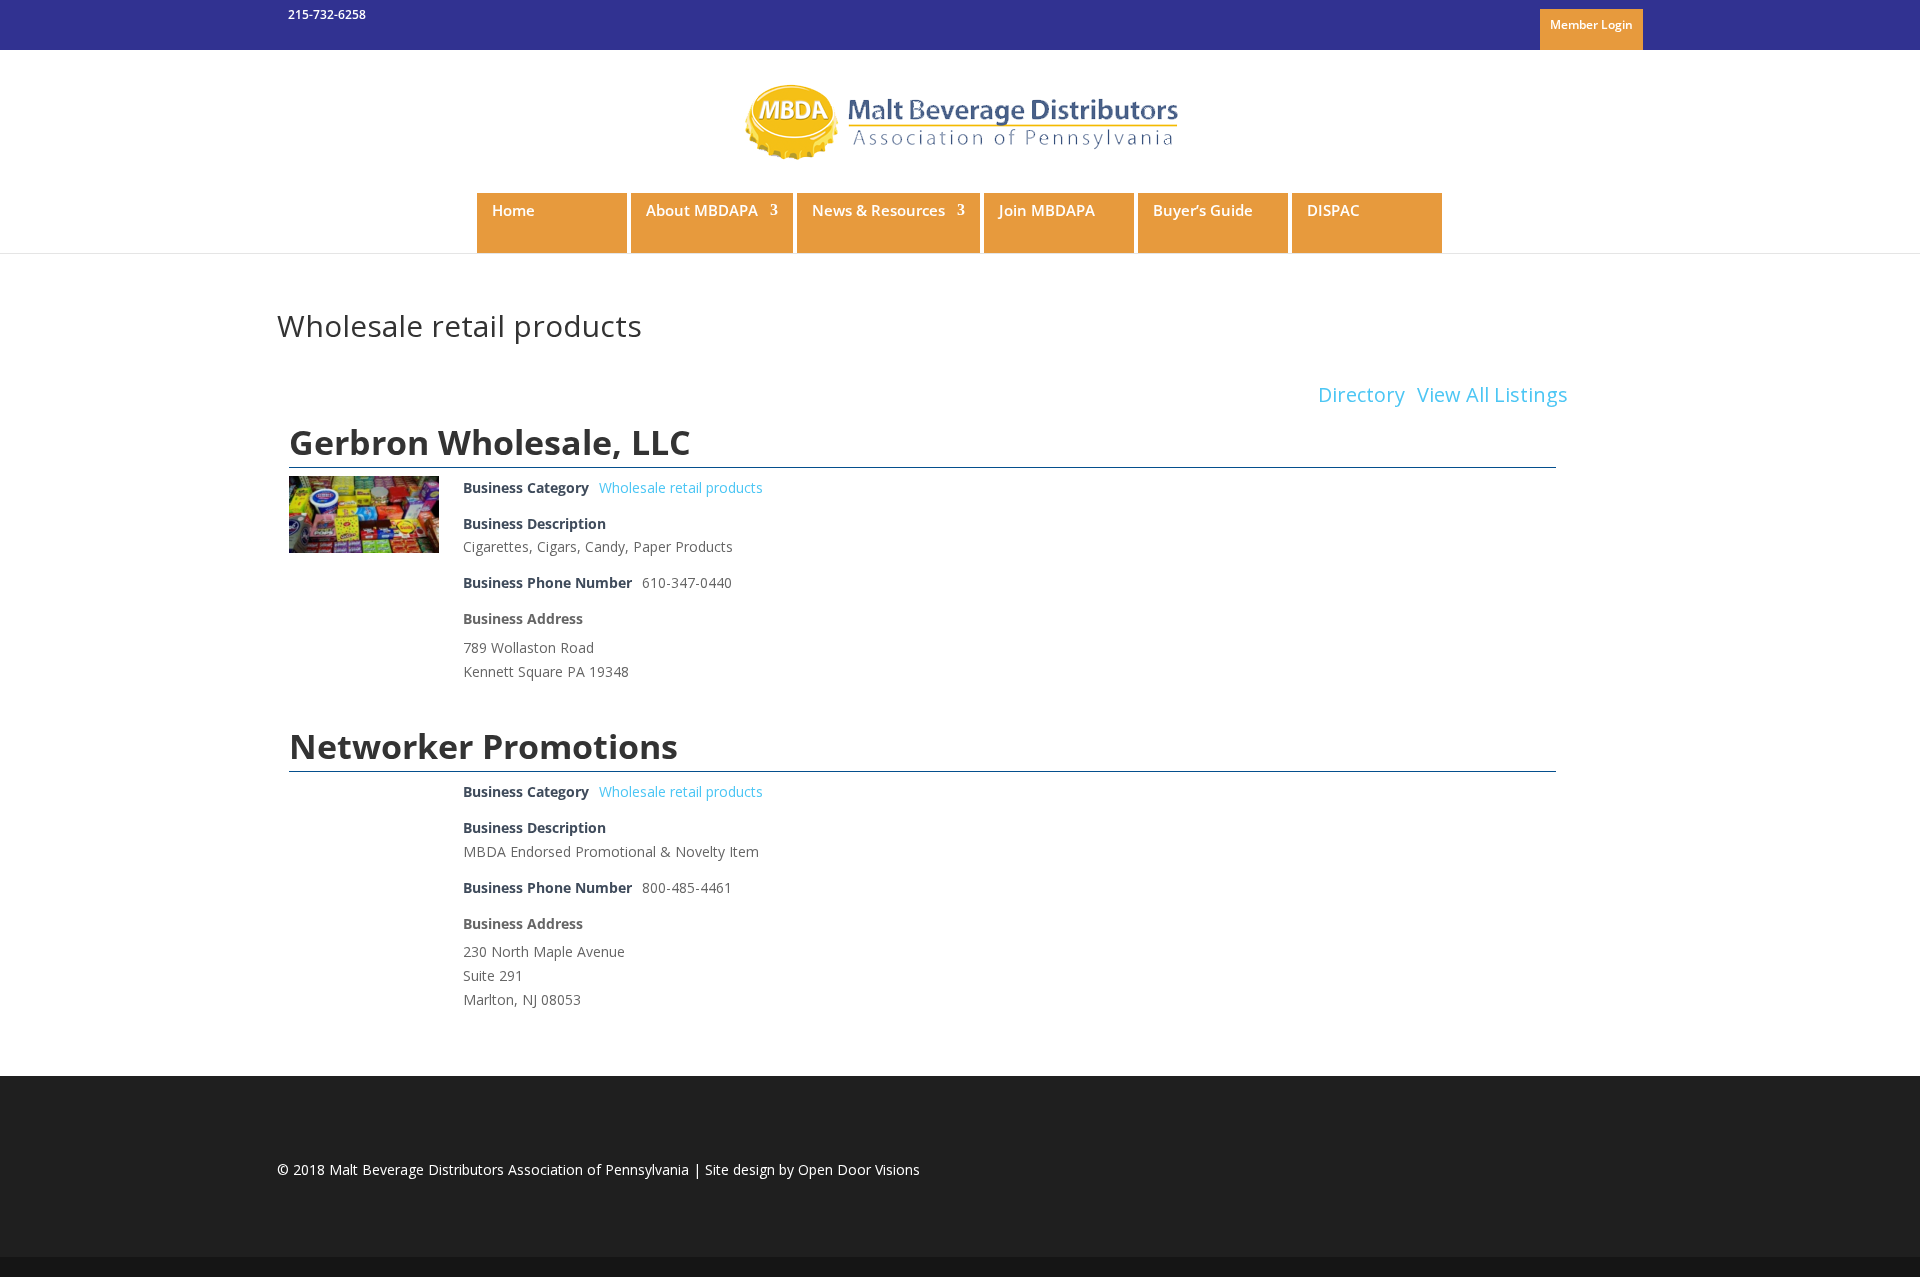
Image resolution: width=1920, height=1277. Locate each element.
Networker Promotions (483, 746)
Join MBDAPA (1047, 211)
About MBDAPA (702, 211)
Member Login (1591, 26)
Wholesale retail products (681, 487)
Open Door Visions (859, 1169)
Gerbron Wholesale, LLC (490, 442)
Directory (1361, 395)
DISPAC (1333, 211)
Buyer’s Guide (1203, 211)
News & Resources (878, 211)
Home (513, 211)
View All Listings (1492, 395)
